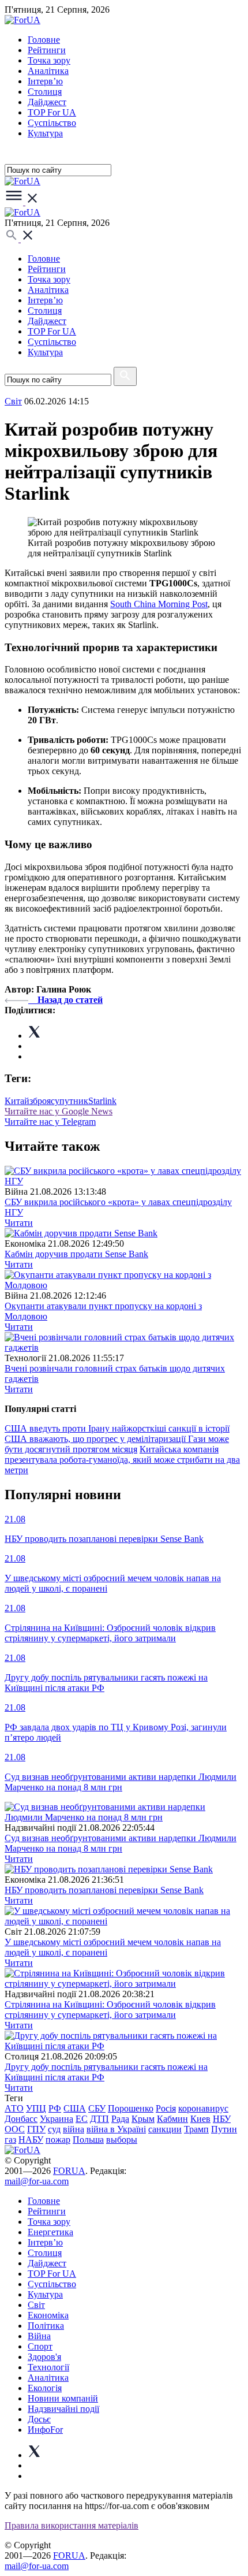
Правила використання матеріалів (72, 2525)
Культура (45, 133)
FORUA (69, 2171)
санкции (165, 2129)
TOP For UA (52, 112)
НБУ (222, 2119)
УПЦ (36, 2108)
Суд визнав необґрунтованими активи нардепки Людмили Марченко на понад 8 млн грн (121, 1843)
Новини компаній (63, 2398)
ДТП (99, 2119)
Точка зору (49, 60)
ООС (15, 2129)
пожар (58, 2140)
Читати (19, 1223)
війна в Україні (116, 2129)
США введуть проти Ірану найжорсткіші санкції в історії (117, 1428)
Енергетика (50, 2232)
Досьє (39, 2419)
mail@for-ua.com (37, 2181)
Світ (36, 2305)
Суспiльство (52, 123)
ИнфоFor (45, 2430)
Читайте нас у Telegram (50, 1122)
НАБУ (31, 2140)
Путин (224, 2129)
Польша (88, 2140)
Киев (200, 2119)
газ (10, 2140)
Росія (166, 2108)
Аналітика (48, 71)
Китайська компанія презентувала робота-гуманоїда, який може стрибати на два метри (122, 1460)
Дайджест (47, 102)
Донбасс (21, 2119)
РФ (55, 2108)
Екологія (45, 2388)
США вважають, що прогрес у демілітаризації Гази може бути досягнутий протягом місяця (117, 1444)
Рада (120, 2119)
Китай (17, 1101)
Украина (57, 2119)
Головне (44, 40)
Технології (48, 2367)
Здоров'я (44, 2357)
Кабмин (172, 2119)
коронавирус (203, 2108)
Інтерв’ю (45, 81)
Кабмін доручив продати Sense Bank (76, 1254)
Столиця (45, 92)
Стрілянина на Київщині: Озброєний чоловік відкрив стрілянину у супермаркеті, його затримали (110, 2010)
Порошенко (131, 2108)
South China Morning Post (159, 604)
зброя (40, 1101)
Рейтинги (47, 50)
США (75, 2108)
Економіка (48, 2315)
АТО (14, 2108)
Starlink (102, 1101)
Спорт (40, 2346)
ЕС (82, 2119)
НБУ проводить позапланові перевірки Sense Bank (104, 1890)
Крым (143, 2119)
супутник (69, 1101)
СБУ (97, 2108)
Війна (39, 2336)
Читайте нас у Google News (59, 1111)
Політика (46, 2326)
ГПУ (36, 2129)
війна (74, 2129)
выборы (122, 2140)
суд (54, 2129)
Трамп (196, 2129)
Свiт (13, 401)
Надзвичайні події (63, 2409)
